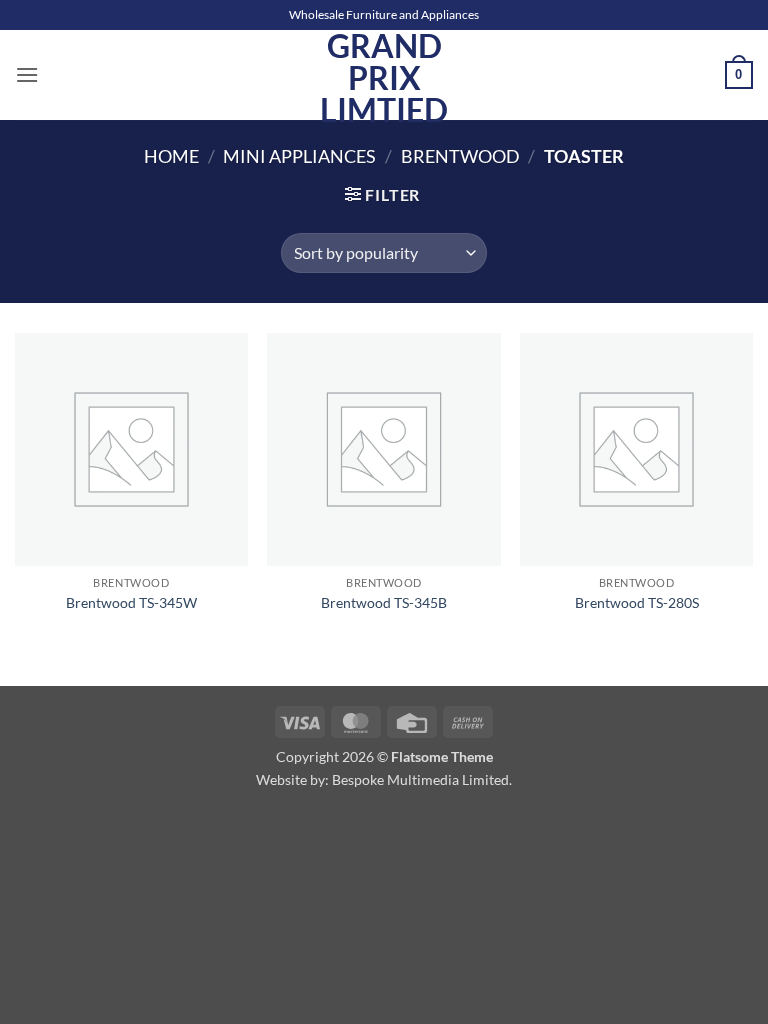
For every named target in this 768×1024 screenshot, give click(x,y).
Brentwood (460, 156)
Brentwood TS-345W (131, 602)
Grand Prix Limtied (384, 78)
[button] (27, 74)
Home (171, 156)
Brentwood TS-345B (384, 602)
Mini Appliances (299, 156)
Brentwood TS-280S (637, 602)
